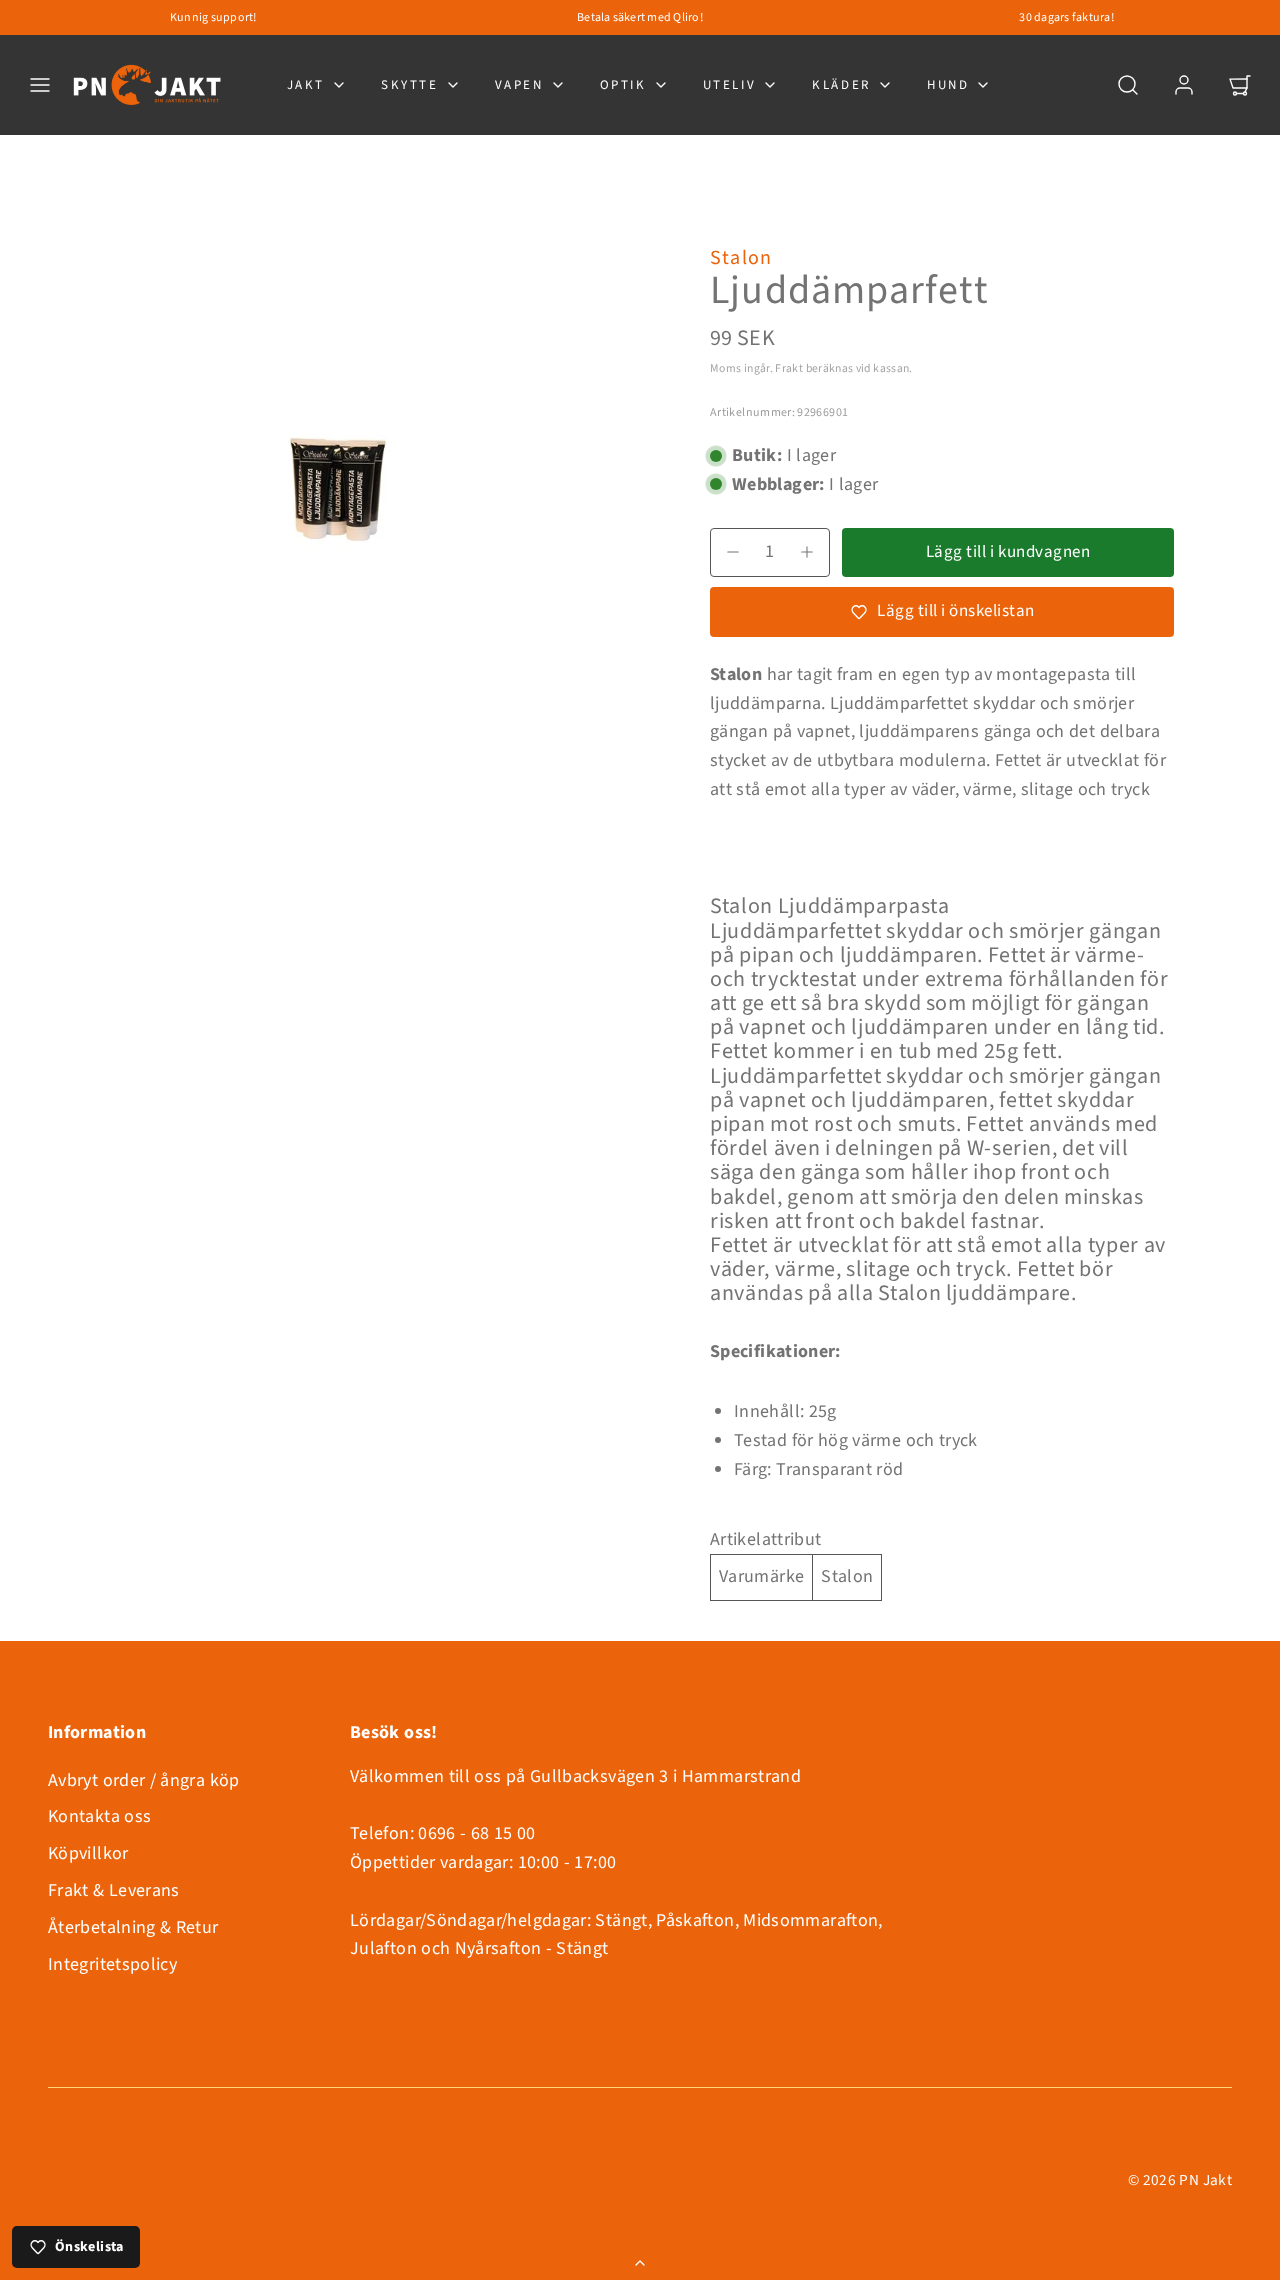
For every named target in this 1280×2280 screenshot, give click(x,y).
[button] (40, 85)
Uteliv (730, 85)
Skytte (410, 85)
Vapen (519, 85)
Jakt (306, 85)
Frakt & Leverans (114, 1890)
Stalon (741, 258)
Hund (948, 85)
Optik (623, 85)
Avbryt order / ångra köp (144, 1780)
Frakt (789, 368)
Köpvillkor (88, 1853)
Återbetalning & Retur (133, 1927)
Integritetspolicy (112, 1964)
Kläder (841, 85)
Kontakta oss (99, 1816)
